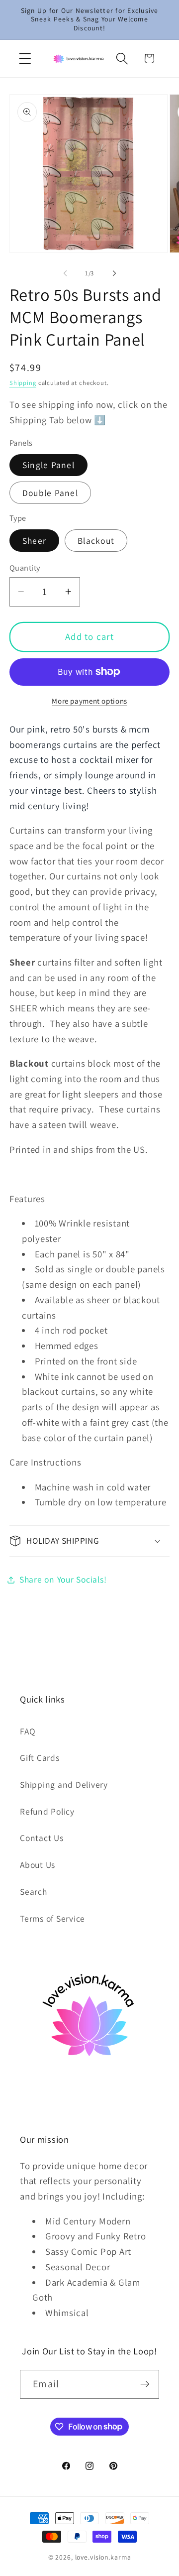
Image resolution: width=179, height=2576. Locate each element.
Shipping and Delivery (64, 1784)
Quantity (25, 568)
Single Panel (48, 465)
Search (34, 1892)
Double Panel (50, 493)
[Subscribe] (145, 2384)
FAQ (28, 1731)
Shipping (23, 383)
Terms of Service (52, 1918)
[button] (25, 59)
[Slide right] (114, 273)
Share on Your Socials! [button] (63, 1579)
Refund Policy (47, 1811)
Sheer (34, 541)
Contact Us (42, 1838)
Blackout (96, 541)
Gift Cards (40, 1758)
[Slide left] (65, 273)
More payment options (89, 701)
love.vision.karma (103, 2557)
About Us (38, 1865)
